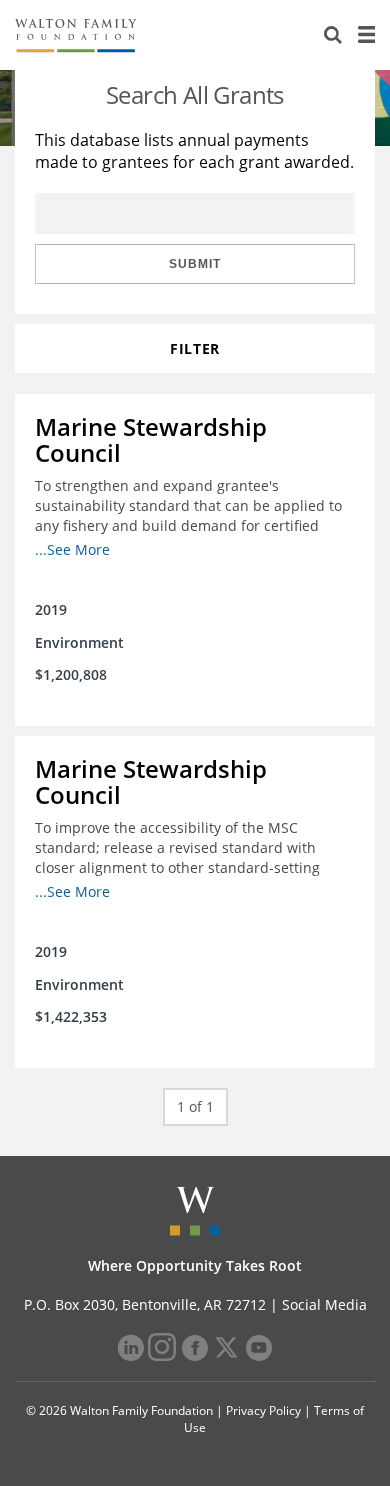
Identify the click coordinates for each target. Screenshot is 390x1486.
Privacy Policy (263, 1410)
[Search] (333, 35)
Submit (195, 264)
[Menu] (366, 35)
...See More (72, 549)
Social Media (324, 1304)
